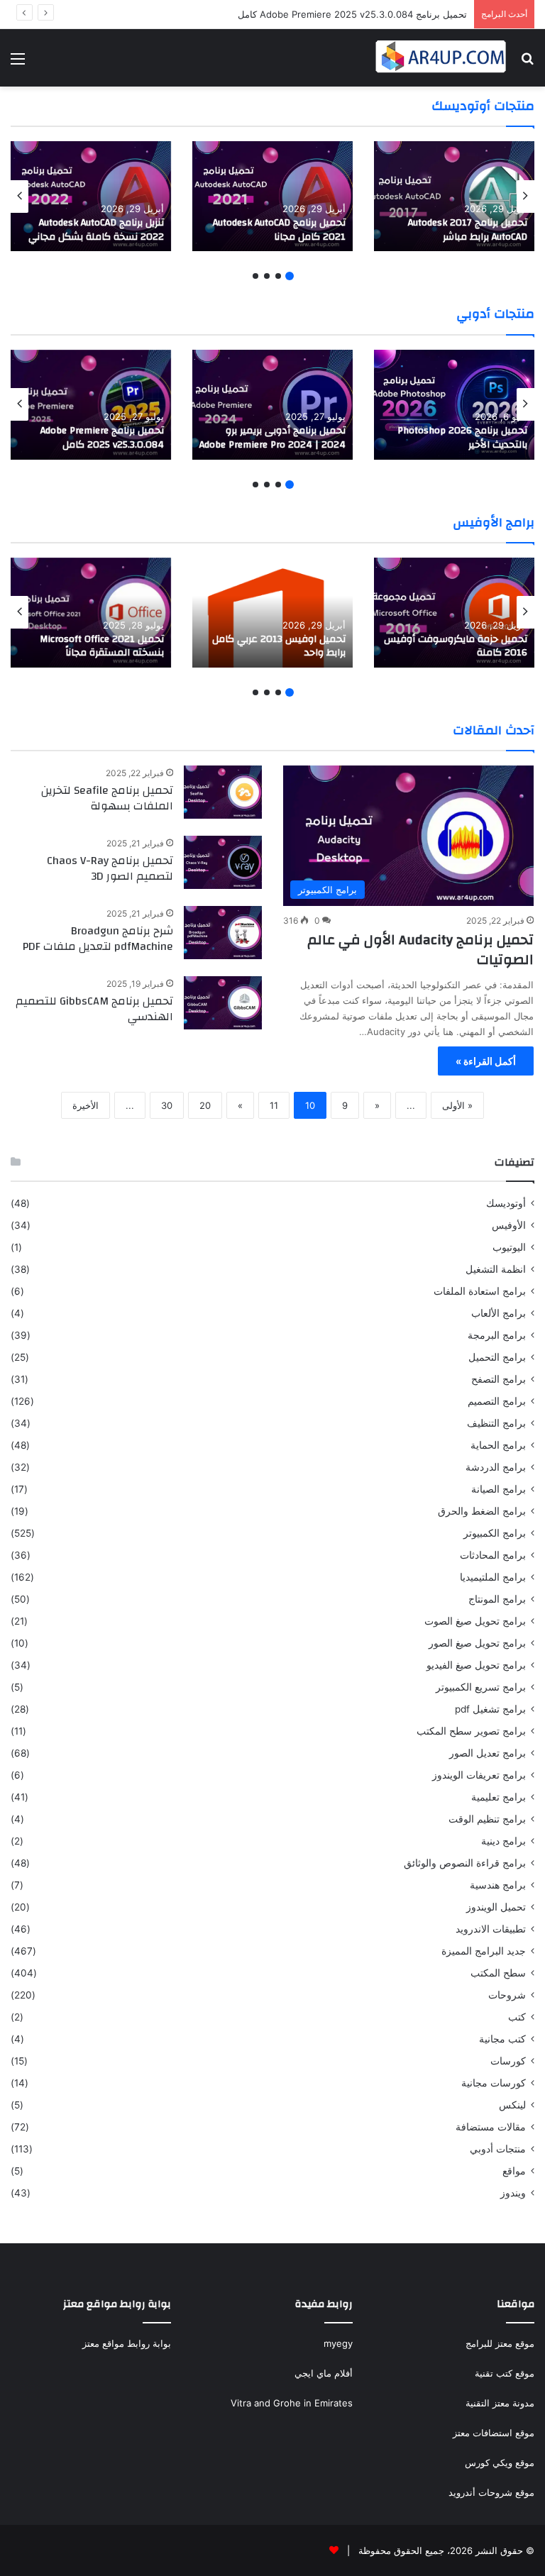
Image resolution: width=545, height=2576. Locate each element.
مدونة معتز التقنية (500, 2403)
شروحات (507, 1995)
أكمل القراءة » (486, 1061)
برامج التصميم (497, 1401)
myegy (338, 2343)
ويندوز (513, 2193)
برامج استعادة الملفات (480, 1291)
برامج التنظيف (496, 1423)
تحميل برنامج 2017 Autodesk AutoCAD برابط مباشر (468, 230)
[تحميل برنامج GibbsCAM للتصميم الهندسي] (223, 1003)
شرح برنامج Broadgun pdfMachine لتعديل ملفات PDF (98, 939)
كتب (517, 2017)
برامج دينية (503, 1841)
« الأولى (457, 1105)
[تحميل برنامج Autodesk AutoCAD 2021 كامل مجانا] (272, 196)
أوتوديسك (506, 1203)
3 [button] (267, 276)
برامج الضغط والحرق (482, 1511)
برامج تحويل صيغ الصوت (475, 1621)
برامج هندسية (498, 1885)
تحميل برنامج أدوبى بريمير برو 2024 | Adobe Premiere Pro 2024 (272, 438)
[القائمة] (18, 63)
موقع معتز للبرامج (500, 2343)
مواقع (514, 2171)
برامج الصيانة (499, 1489)
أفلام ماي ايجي (324, 2373)
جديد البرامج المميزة (484, 1951)
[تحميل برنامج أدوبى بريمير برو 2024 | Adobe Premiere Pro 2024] (272, 405)
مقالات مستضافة (491, 2127)
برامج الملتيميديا (493, 1577)
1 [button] (290, 276)
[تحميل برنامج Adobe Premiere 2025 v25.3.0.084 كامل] (91, 405)
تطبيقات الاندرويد (491, 1929)
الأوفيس (509, 1225)
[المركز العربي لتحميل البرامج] (441, 58)
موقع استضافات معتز (494, 2433)
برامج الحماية (498, 1445)
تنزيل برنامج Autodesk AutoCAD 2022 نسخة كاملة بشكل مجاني (96, 230)
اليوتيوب (509, 1247)
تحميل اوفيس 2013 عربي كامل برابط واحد (279, 646)
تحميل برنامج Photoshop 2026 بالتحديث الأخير (462, 438)
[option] (454, 196)
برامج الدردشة (496, 1467)
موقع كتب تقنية (505, 2373)
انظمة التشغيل (496, 1269)
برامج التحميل (497, 1357)
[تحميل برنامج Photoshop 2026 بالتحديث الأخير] (454, 405)
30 (167, 1105)
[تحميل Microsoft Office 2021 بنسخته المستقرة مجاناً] (91, 613)
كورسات (508, 2061)
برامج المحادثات (493, 1555)
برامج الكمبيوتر (495, 1533)
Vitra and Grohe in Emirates (292, 2403)
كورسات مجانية (494, 2083)
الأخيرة (86, 1105)
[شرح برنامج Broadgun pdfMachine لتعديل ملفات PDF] (223, 933)
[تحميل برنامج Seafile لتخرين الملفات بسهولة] (223, 792)
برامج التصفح (499, 1379)
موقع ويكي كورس (500, 2462)
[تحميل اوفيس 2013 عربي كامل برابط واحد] (272, 613)
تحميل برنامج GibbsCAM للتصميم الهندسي (94, 1009)
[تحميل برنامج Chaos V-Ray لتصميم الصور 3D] (223, 862)
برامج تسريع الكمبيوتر (481, 1687)
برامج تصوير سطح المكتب (471, 1731)
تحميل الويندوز (496, 1907)
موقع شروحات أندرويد (491, 2492)
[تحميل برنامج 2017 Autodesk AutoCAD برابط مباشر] (454, 196)
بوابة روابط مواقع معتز (127, 2343)
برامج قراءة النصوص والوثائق (465, 1863)
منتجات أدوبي (498, 2149)
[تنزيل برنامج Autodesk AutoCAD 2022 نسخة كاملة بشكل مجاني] (91, 196)
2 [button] (278, 276)
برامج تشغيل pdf (490, 1709)
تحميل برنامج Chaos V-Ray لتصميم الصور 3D (110, 868)
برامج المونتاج (497, 1599)
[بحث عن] (527, 63)
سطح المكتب (498, 1973)
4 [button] (255, 276)
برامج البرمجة (497, 1335)
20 (205, 1105)
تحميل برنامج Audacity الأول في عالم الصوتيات (420, 950)
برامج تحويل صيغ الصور (477, 1643)
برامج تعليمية (499, 1797)
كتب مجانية (502, 2039)
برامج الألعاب (499, 1313)
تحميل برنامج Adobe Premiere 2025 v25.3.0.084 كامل (352, 14)
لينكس (512, 2105)
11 (274, 1105)
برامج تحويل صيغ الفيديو (476, 1665)
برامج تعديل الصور (488, 1753)
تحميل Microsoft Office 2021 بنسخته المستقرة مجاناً (102, 646)
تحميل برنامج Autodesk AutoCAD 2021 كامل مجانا (279, 230)
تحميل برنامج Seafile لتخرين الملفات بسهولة (107, 798)
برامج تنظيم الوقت (487, 1819)
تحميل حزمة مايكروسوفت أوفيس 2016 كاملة (456, 646)
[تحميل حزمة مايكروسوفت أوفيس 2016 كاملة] (454, 613)
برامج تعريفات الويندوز (479, 1775)
